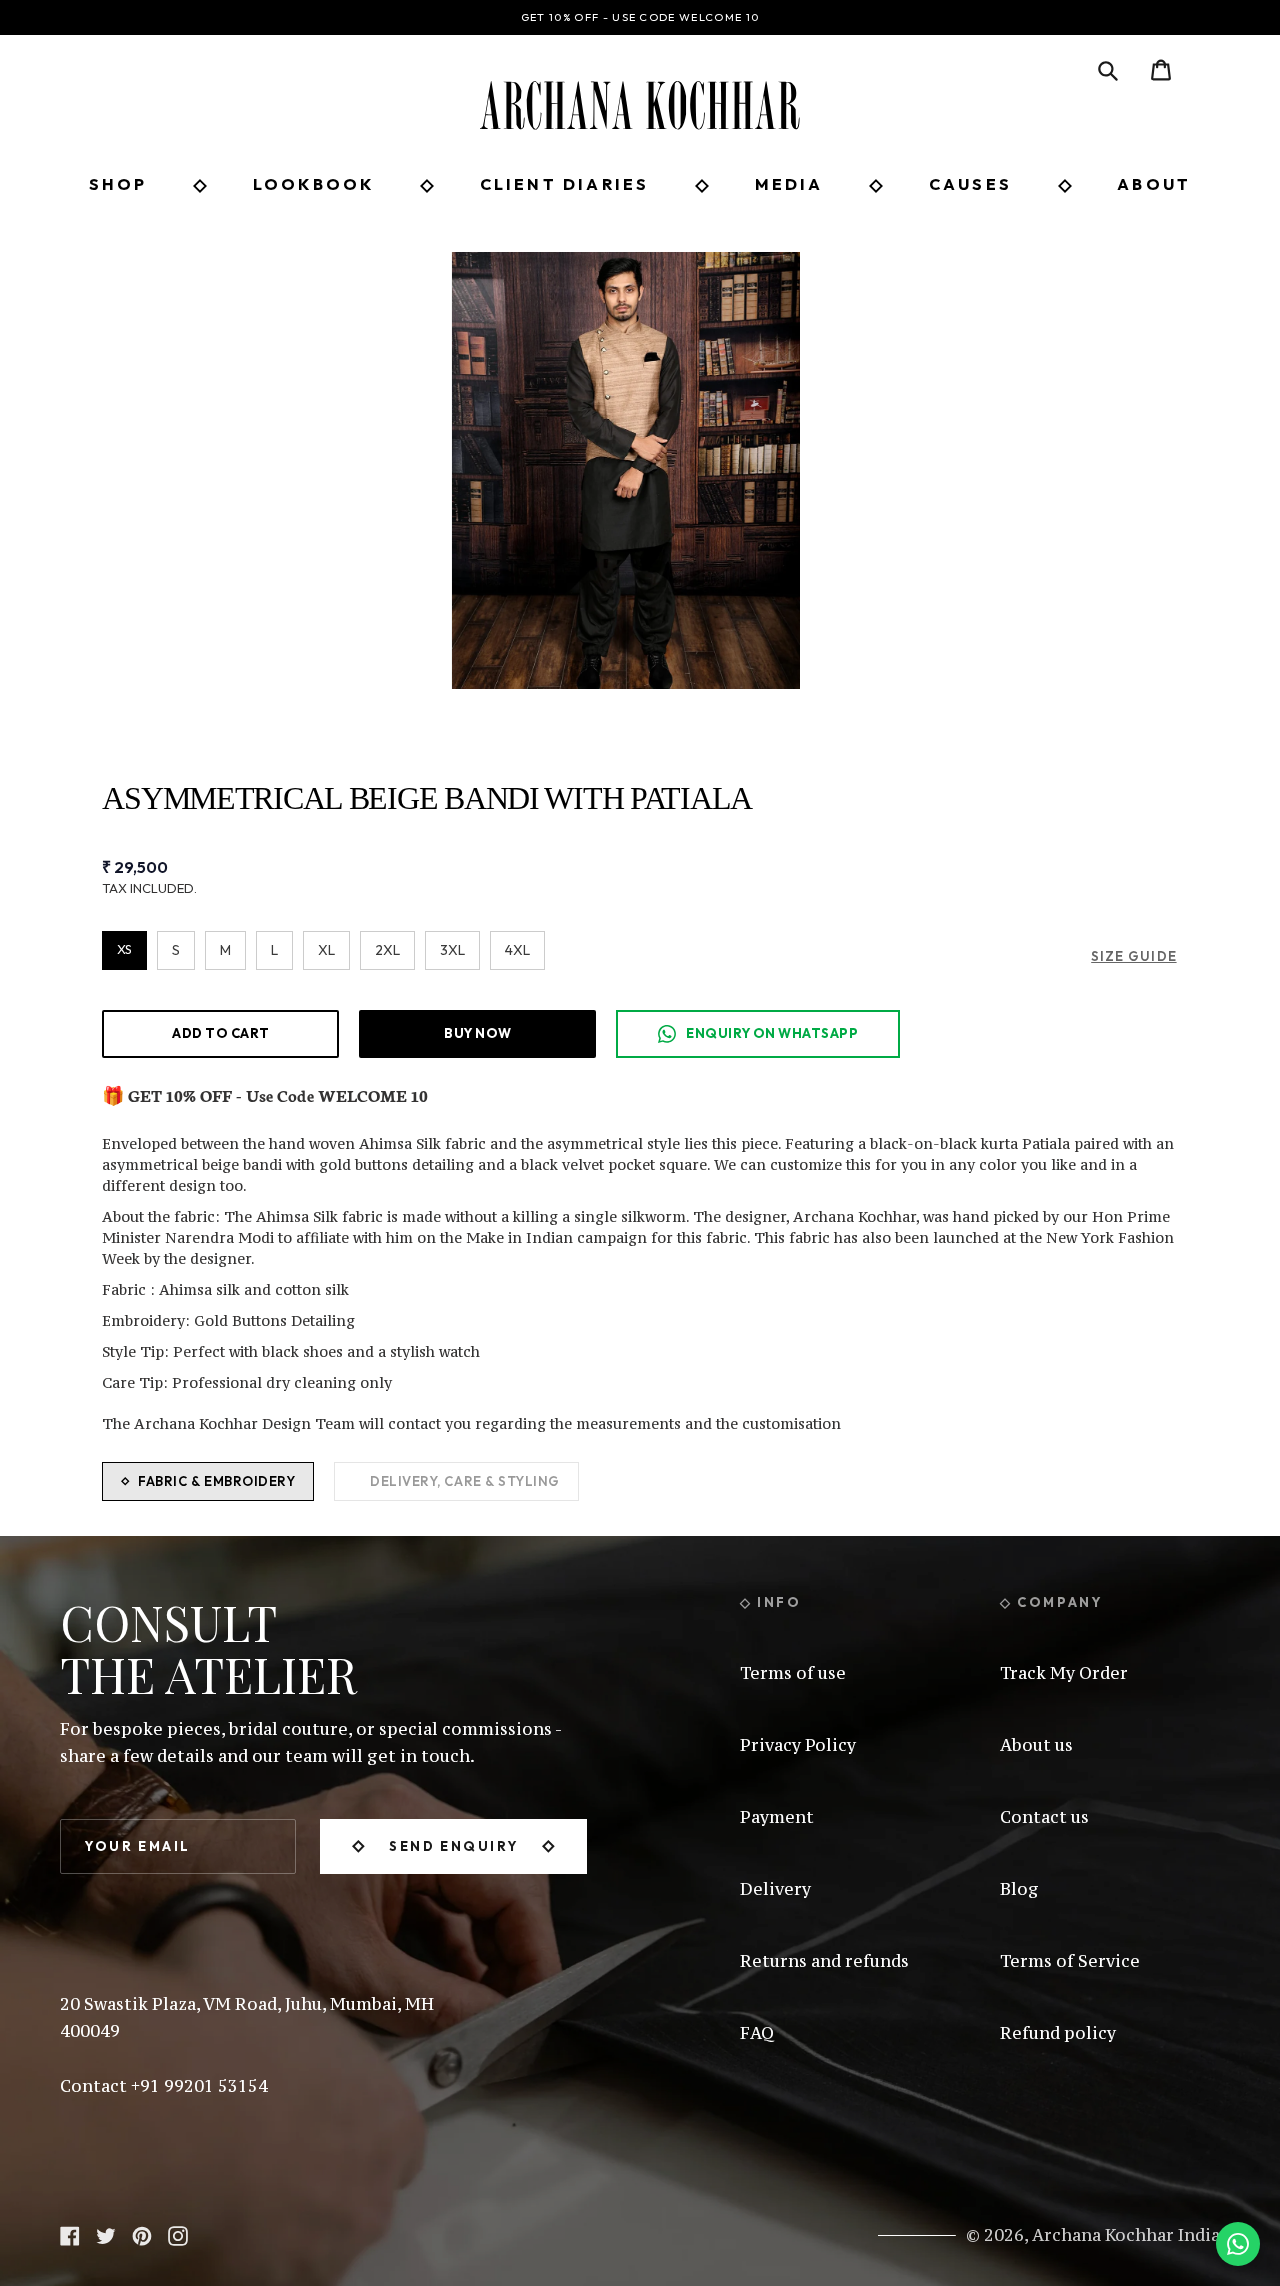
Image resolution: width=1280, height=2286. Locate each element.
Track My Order (1064, 1673)
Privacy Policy (798, 1745)
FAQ (757, 2033)
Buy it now (477, 1033)
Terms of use (793, 1673)
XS (124, 949)
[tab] (208, 1482)
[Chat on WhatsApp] (1238, 2244)
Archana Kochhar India (1126, 2235)
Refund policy (1058, 2033)
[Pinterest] (142, 2234)
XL (326, 950)
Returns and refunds (824, 1961)
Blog (1019, 1889)
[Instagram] (178, 2234)
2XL (387, 950)
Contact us (1044, 1817)
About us (1036, 1745)
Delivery (775, 1889)
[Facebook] (70, 2234)
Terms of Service (1070, 1961)
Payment (777, 1817)
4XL (517, 950)
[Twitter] (106, 2234)
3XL (452, 950)
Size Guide (1133, 956)
